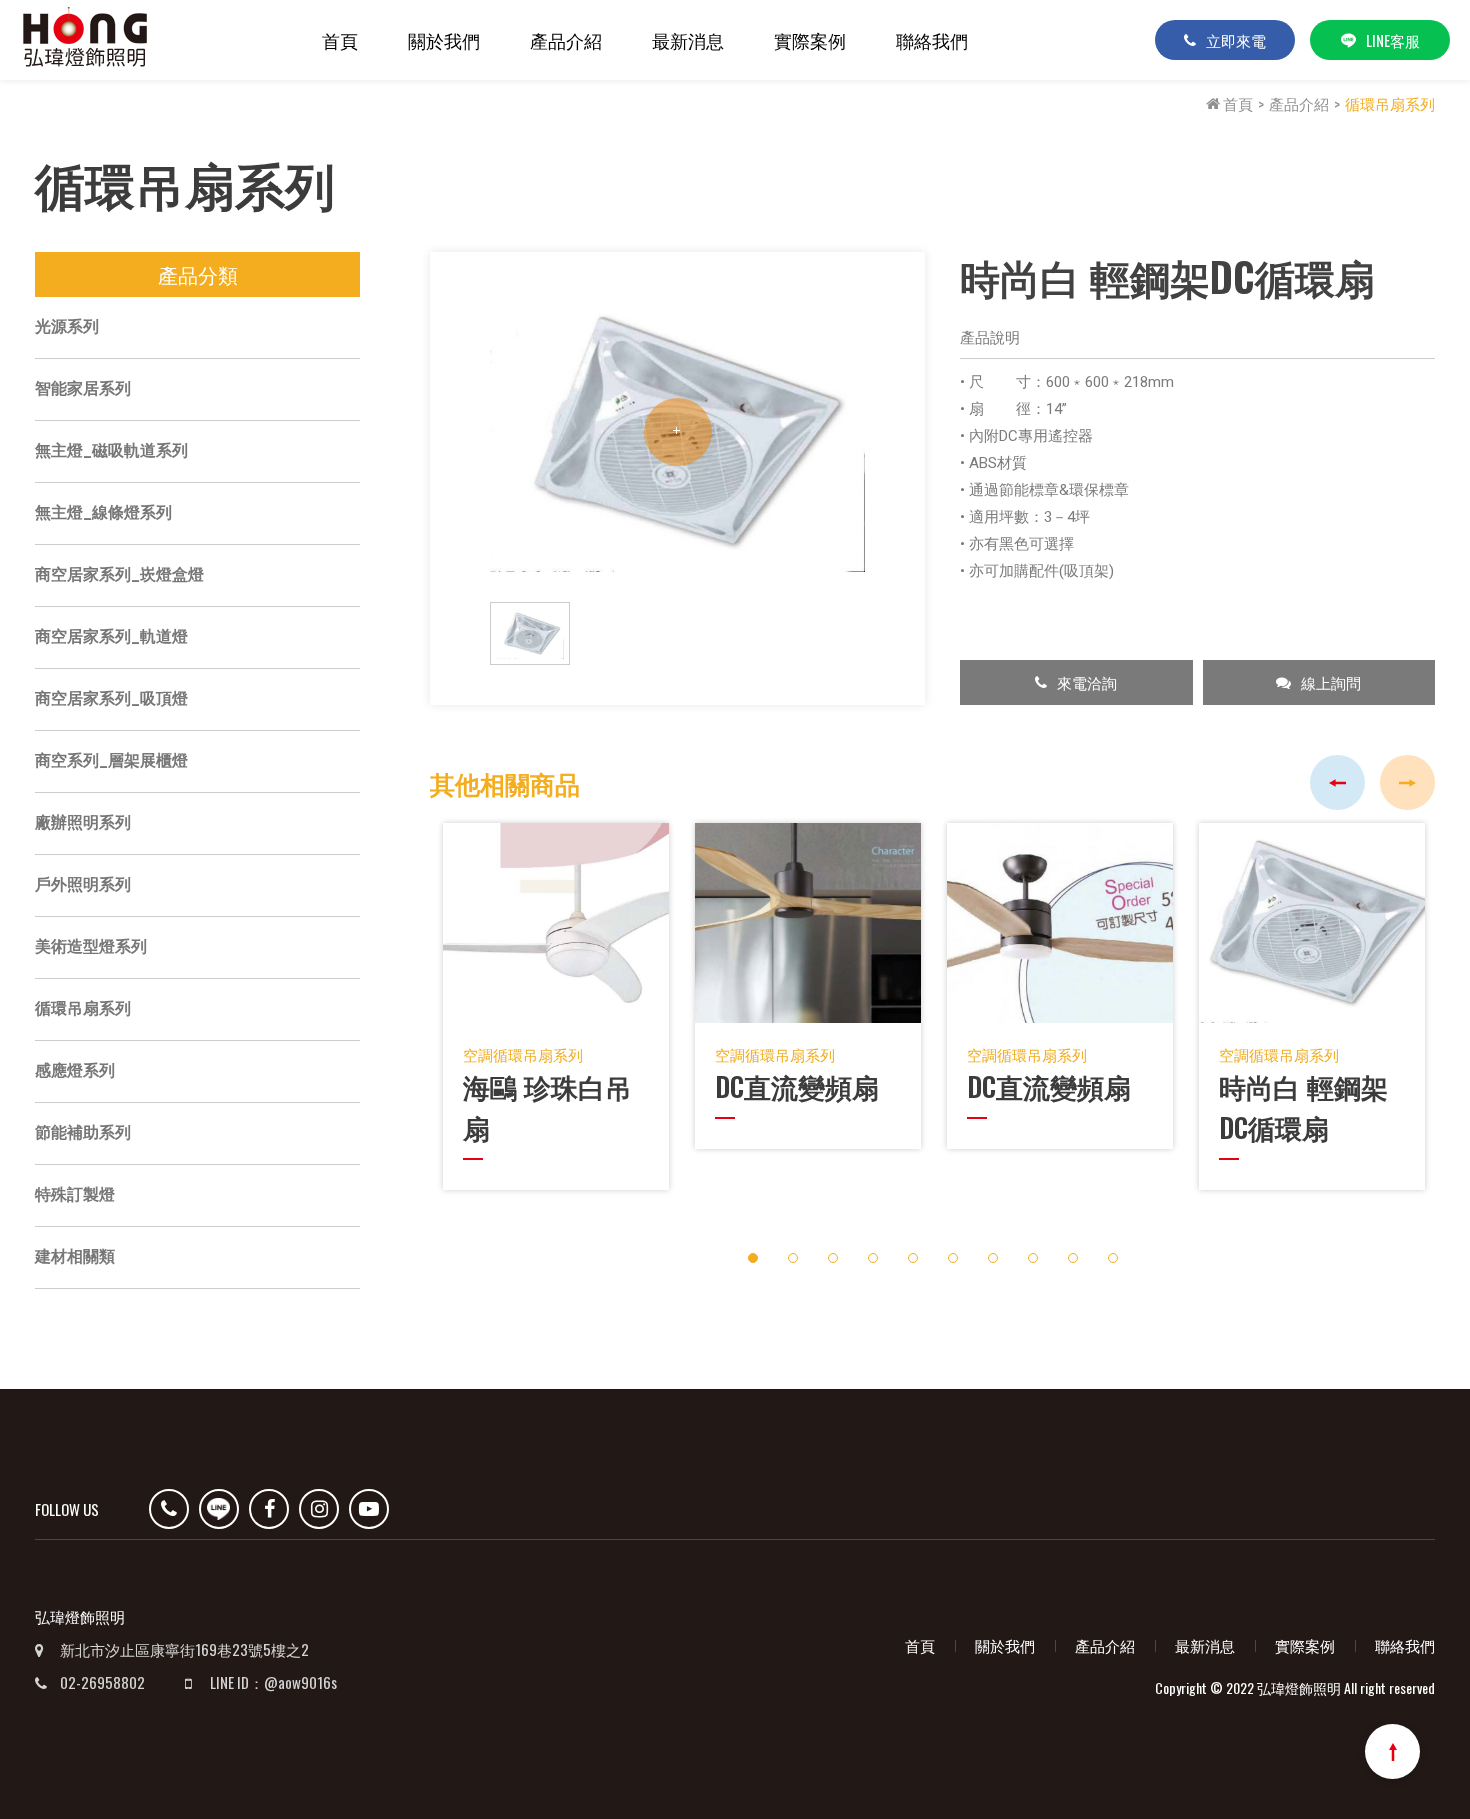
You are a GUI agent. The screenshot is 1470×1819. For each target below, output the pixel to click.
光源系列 (67, 326)
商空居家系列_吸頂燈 (111, 698)
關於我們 (444, 40)
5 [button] (912, 1258)
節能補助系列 (83, 1132)
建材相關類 (75, 1256)
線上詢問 (1331, 682)
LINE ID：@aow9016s (273, 1682)
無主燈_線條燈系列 (103, 512)
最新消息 (688, 40)
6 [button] (952, 1258)
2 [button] (792, 1258)
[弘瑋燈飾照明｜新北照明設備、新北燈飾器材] (85, 40)
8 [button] (1032, 1258)
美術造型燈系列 (91, 946)
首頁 (340, 40)
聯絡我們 (932, 40)
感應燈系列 (75, 1070)
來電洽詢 (1087, 682)
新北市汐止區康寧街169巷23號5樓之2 (184, 1649)
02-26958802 (102, 1682)
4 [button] (872, 1258)
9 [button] (1072, 1258)
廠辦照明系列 (83, 822)
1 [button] (752, 1258)
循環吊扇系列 (1390, 103)
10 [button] (1113, 1258)
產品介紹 (566, 40)
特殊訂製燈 (75, 1194)
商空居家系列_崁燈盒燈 (119, 574)
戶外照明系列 (83, 884)
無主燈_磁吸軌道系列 (111, 450)
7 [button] (992, 1258)
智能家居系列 (83, 388)
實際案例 (810, 40)
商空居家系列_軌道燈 (111, 636)
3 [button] (832, 1258)
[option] (677, 432)
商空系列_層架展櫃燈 (111, 760)
